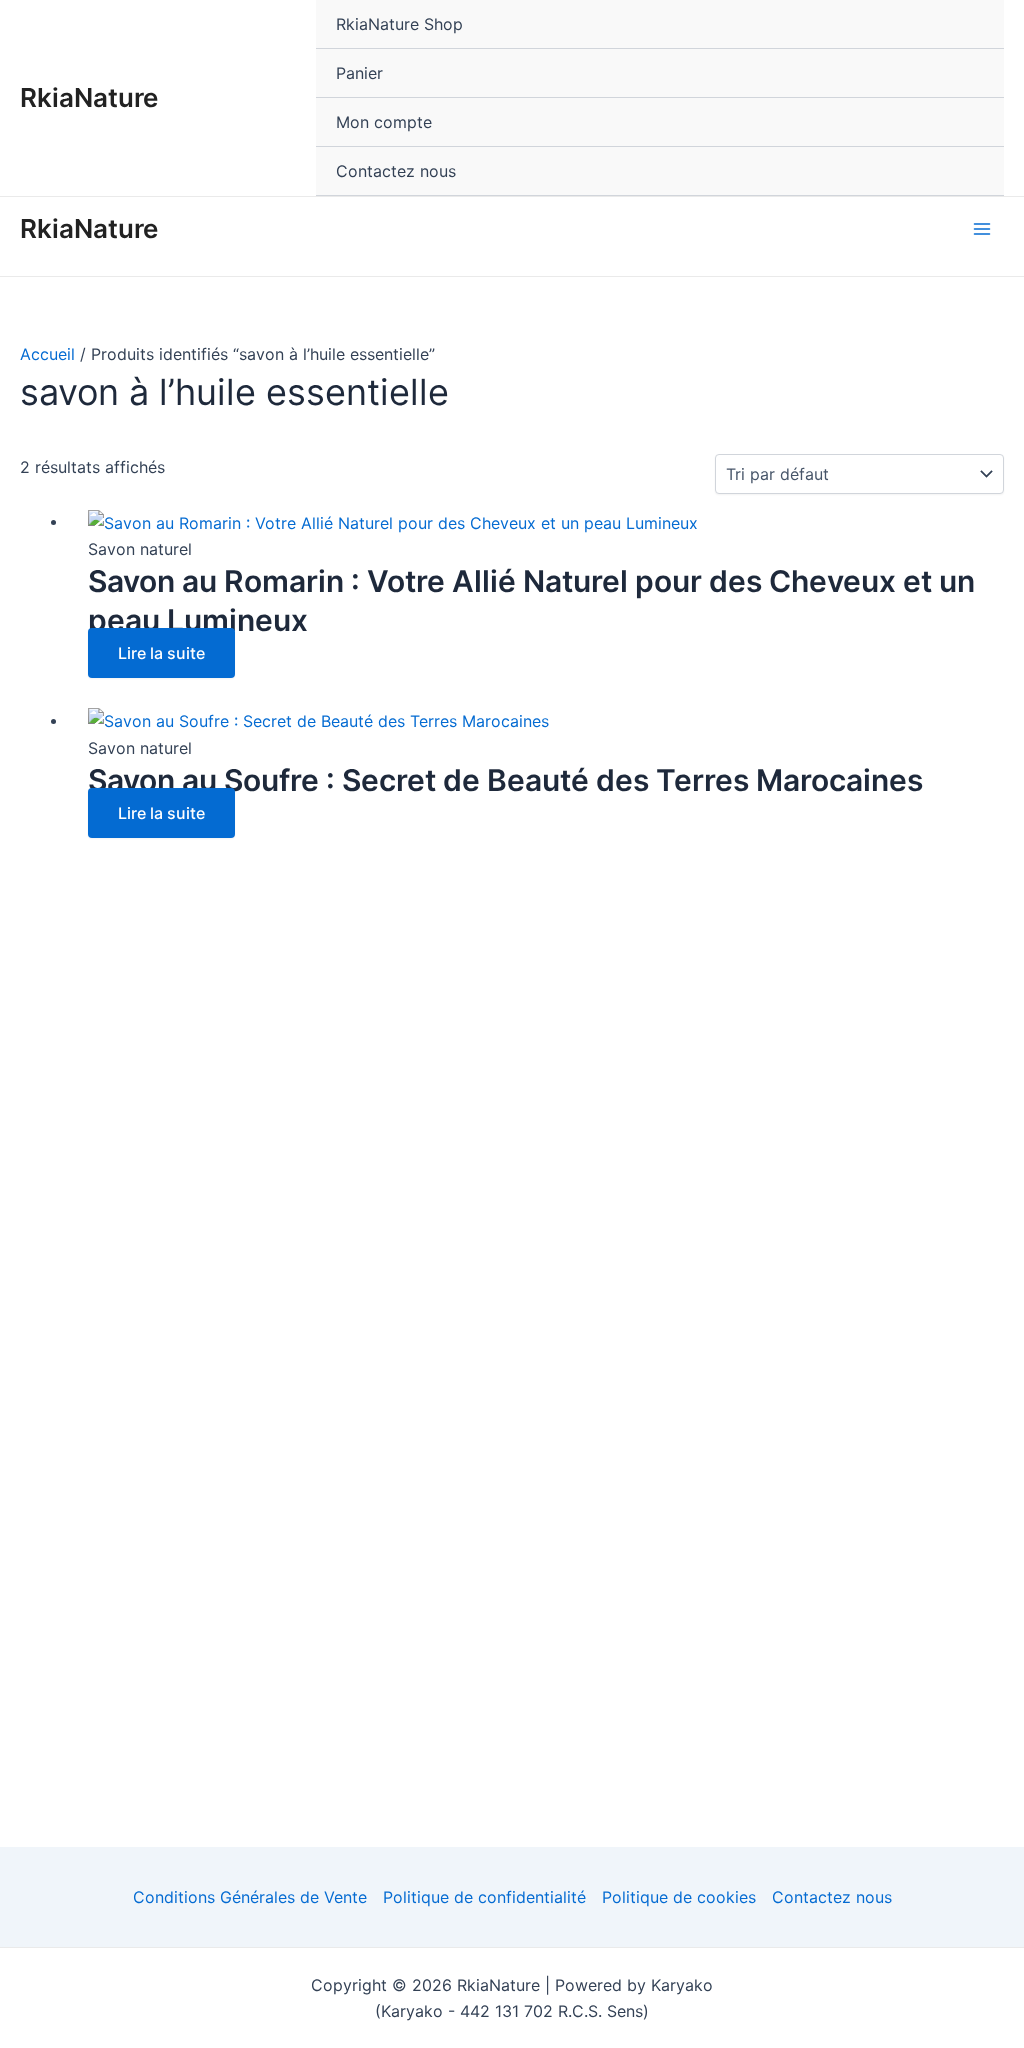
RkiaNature (89, 97)
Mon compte (384, 122)
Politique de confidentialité (484, 1897)
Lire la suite (161, 653)
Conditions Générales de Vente (250, 1897)
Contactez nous (396, 171)
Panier (359, 73)
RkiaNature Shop (399, 24)
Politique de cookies (679, 1897)
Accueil (47, 354)
